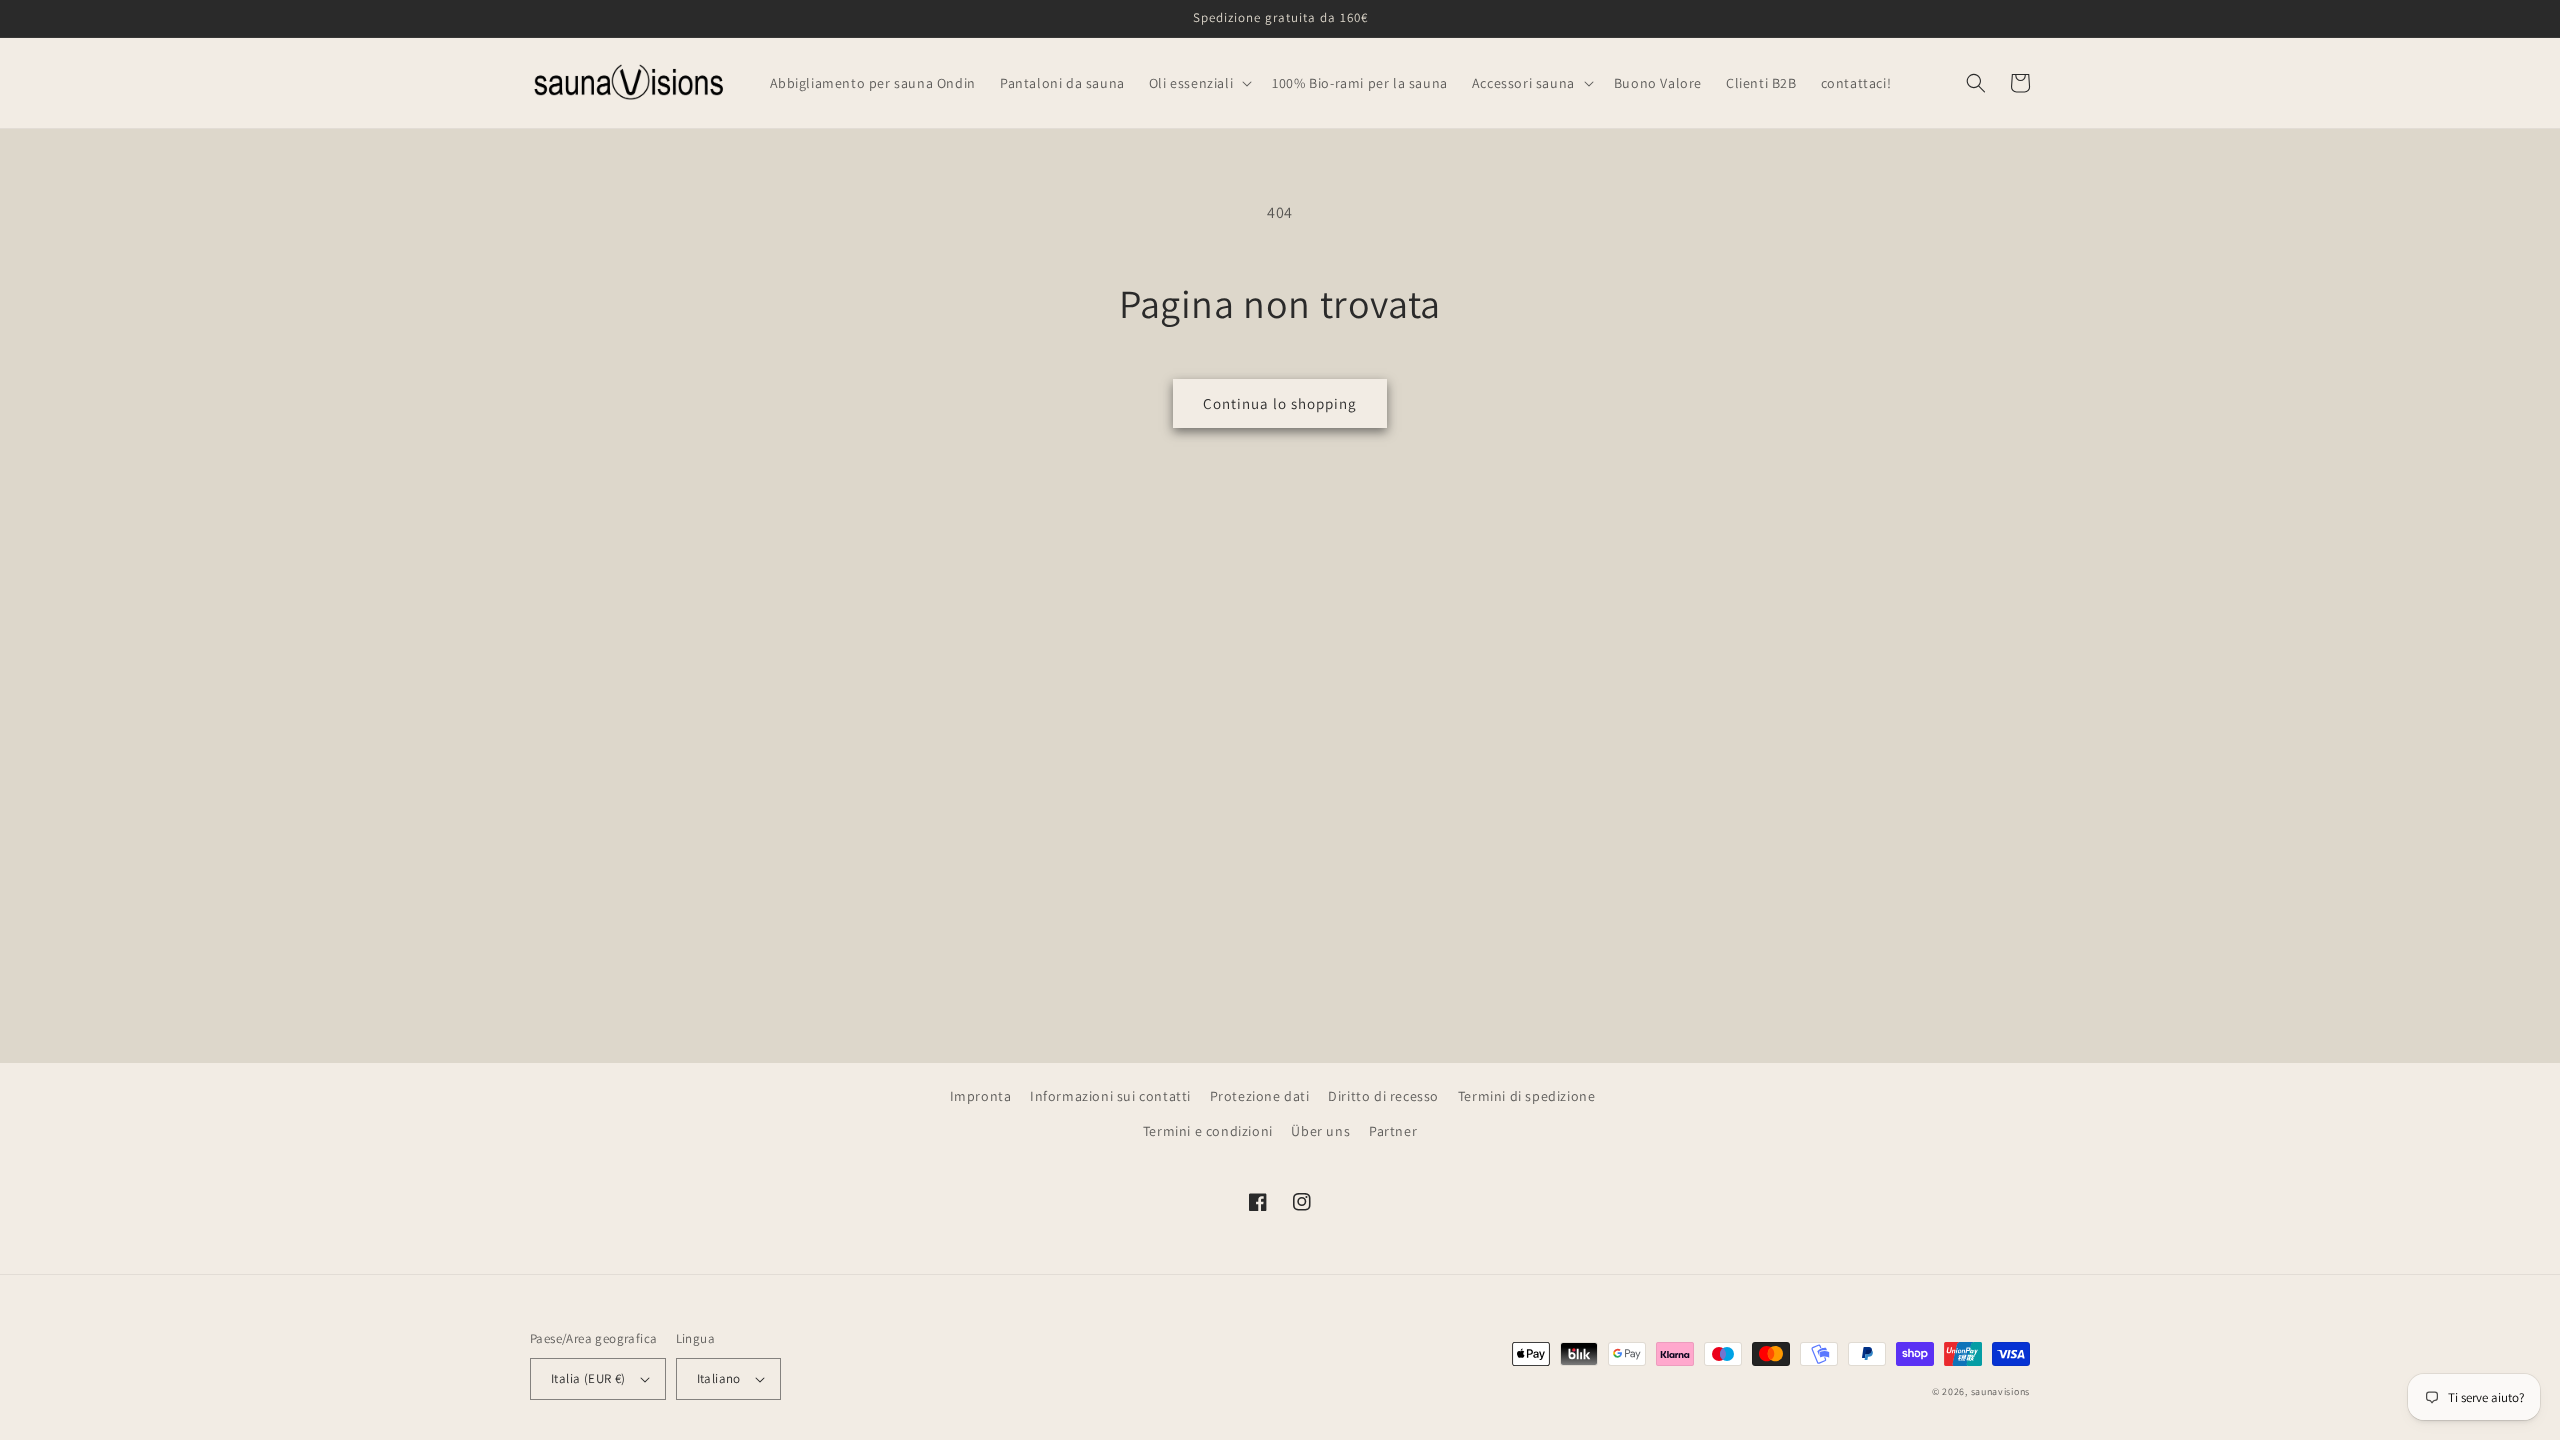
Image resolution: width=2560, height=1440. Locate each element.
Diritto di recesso (1383, 1096)
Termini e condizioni (1208, 1131)
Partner (1393, 1131)
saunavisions (2000, 1391)
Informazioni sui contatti (1110, 1096)
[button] (1198, 83)
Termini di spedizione (1527, 1096)
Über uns (1320, 1131)
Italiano (719, 1378)
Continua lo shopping (1280, 403)
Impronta (981, 1096)
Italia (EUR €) (588, 1378)
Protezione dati (1260, 1096)
